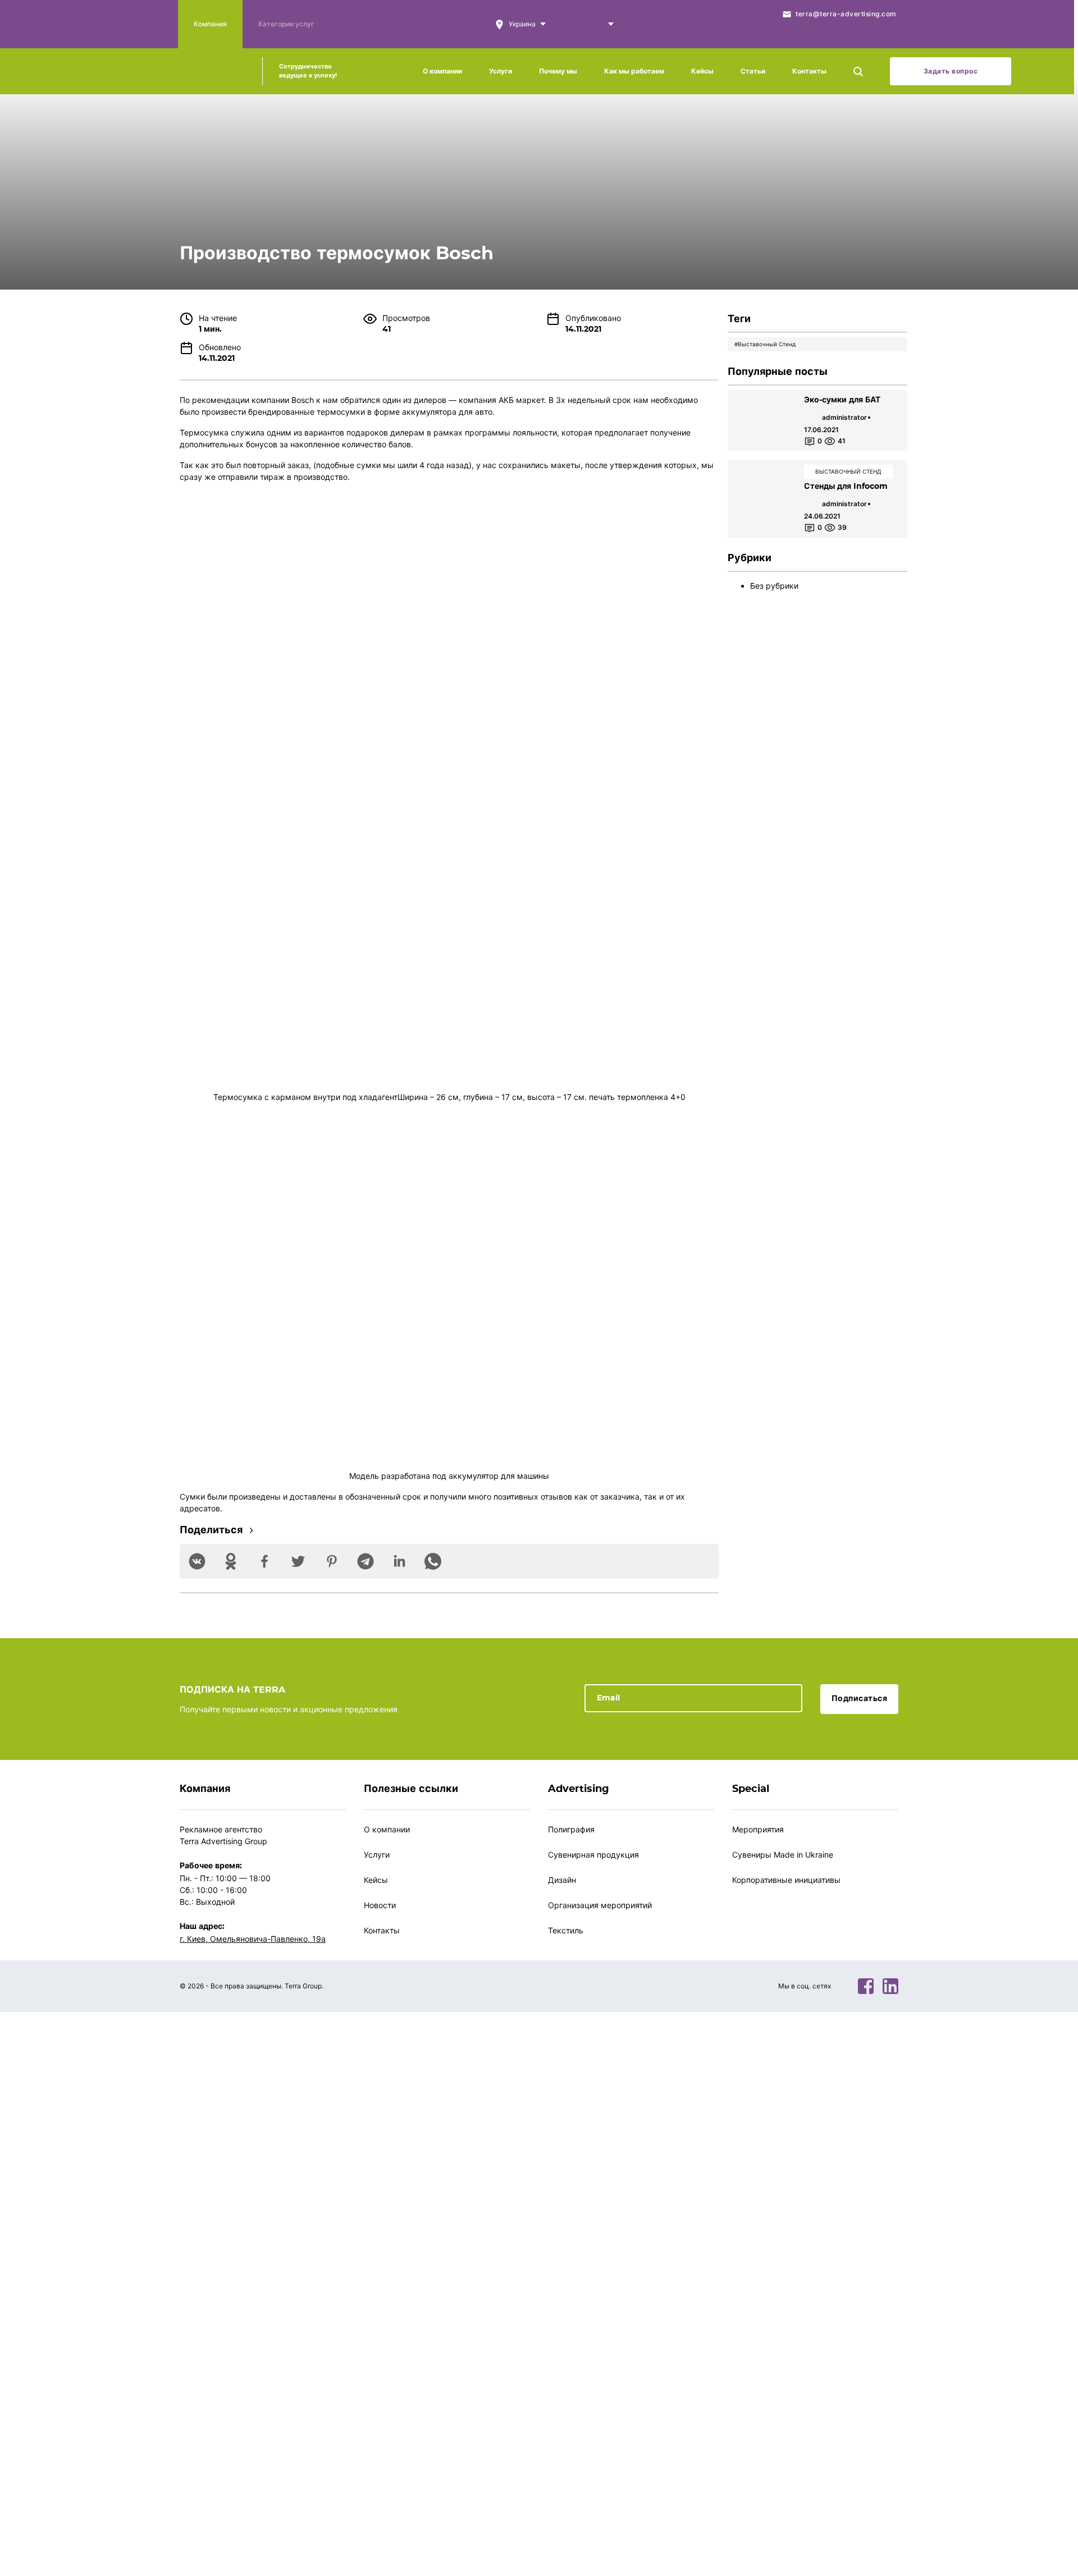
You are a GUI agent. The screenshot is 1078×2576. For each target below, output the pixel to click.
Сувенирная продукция (593, 1855)
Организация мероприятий (600, 1905)
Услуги (501, 71)
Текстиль (566, 1930)
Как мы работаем (634, 71)
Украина (599, 12)
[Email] (693, 1697)
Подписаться (860, 1699)
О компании (442, 71)
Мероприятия (758, 1829)
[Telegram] (366, 1561)
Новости (380, 1905)
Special (751, 1789)
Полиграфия (571, 1829)
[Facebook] (264, 1561)
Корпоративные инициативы (786, 1880)
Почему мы (558, 71)
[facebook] (866, 1986)
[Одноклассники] (231, 1561)
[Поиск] (858, 71)
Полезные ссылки (411, 1789)
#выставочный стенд (765, 344)
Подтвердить (428, 2299)
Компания (210, 24)
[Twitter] (298, 1561)
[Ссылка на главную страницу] (212, 71)
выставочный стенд (848, 471)
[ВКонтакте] (197, 1561)
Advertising (579, 1789)
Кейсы (702, 71)
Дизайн (562, 1880)
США (599, 36)
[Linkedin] (399, 1561)
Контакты (809, 71)
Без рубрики (774, 586)
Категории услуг (286, 24)
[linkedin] (890, 1986)
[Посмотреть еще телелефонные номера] (611, 24)
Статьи (753, 71)
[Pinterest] (332, 1561)
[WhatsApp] (433, 1561)
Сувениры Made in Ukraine (783, 1855)
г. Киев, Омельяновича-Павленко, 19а (253, 1939)
